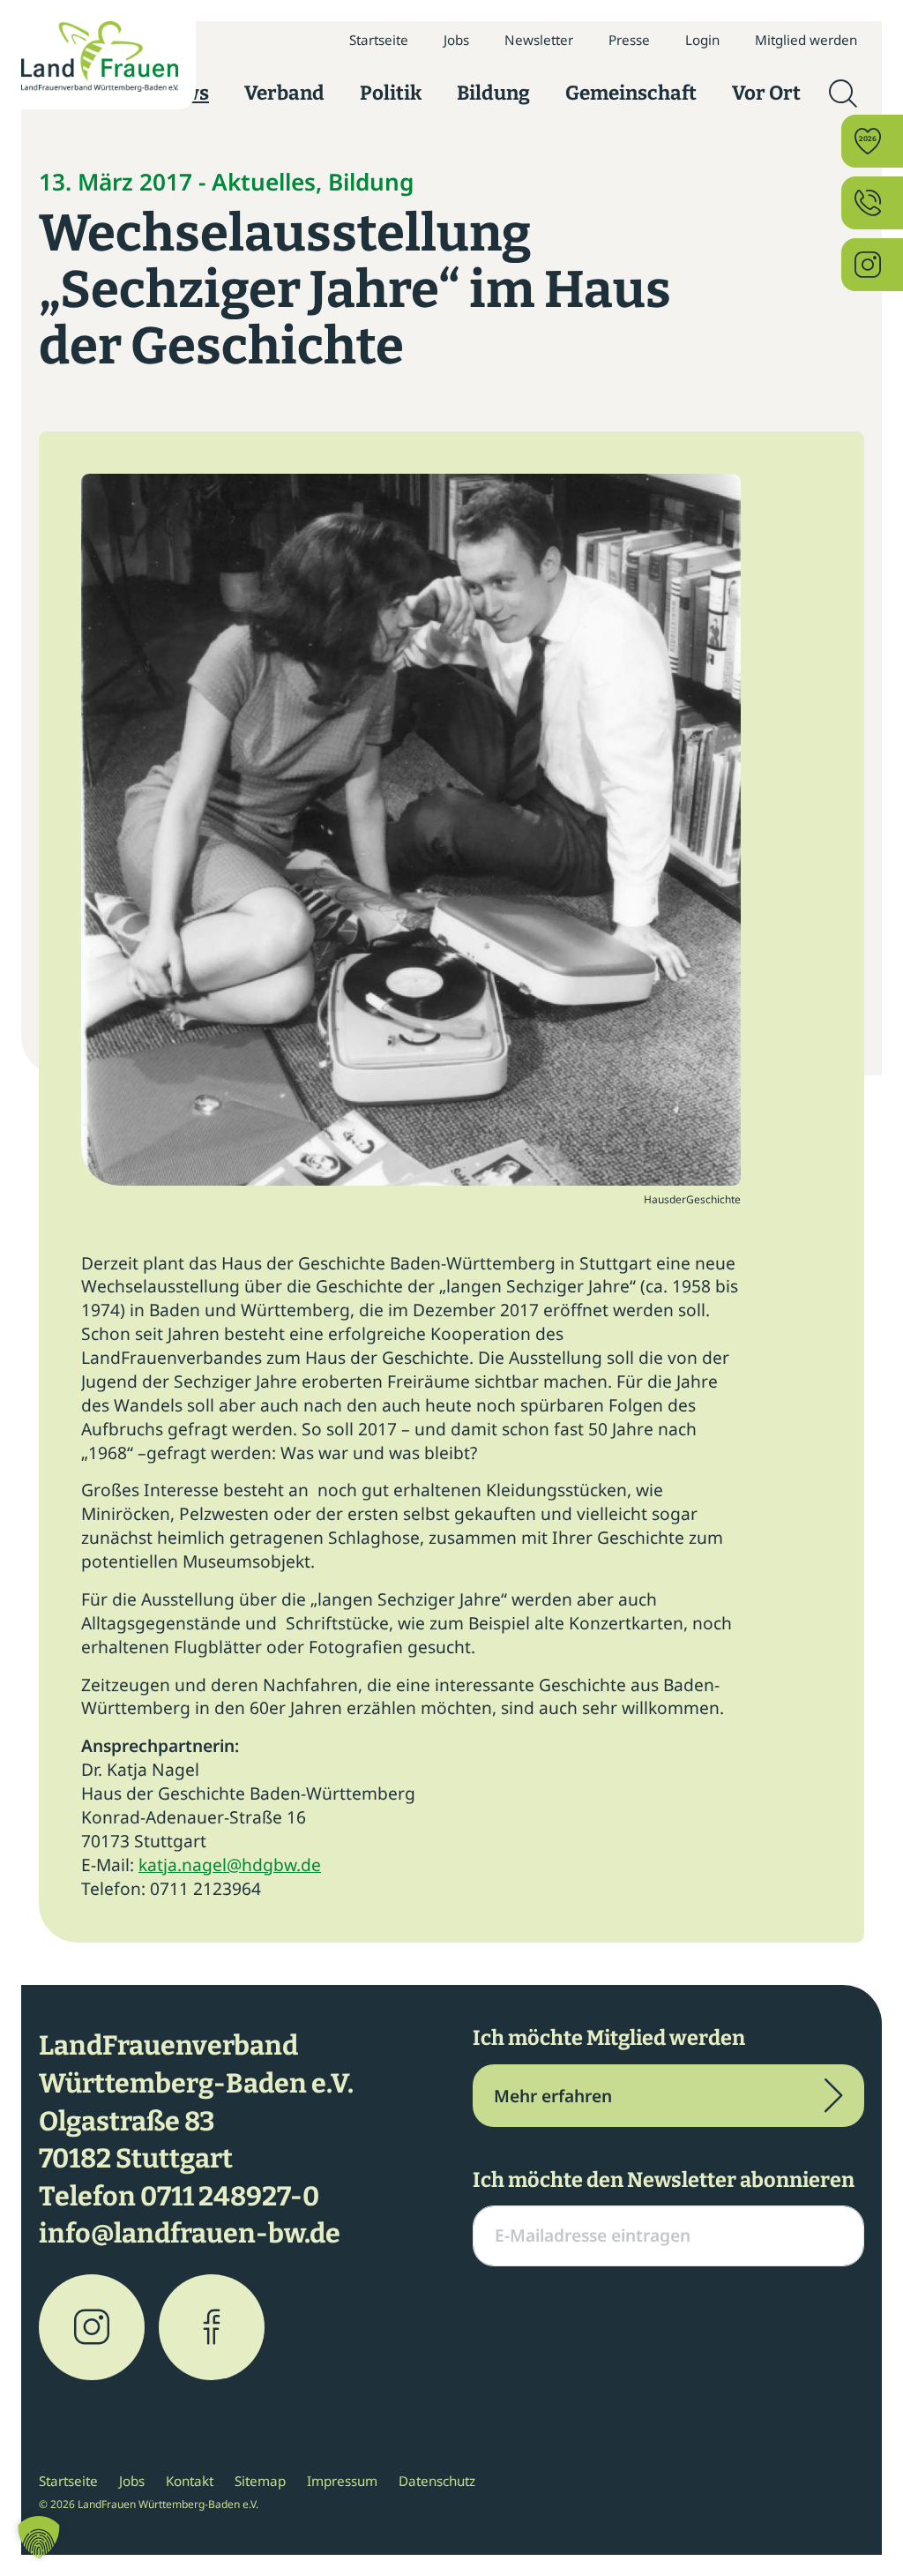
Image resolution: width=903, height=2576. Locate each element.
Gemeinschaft (631, 93)
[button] (39, 2537)
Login (702, 40)
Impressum (342, 2481)
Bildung (493, 93)
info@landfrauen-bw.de (190, 2234)
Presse (629, 40)
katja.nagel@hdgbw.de (230, 1865)
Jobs (456, 40)
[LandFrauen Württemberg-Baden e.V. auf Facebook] (212, 2327)
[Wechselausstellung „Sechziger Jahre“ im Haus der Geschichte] (411, 828)
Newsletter (539, 40)
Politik (391, 93)
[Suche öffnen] (843, 94)
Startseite (379, 40)
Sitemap (260, 2481)
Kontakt (190, 2481)
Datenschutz (437, 2481)
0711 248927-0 (230, 2197)
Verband (284, 93)
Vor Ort (766, 93)
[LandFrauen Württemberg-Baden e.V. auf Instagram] (92, 2327)
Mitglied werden (806, 40)
